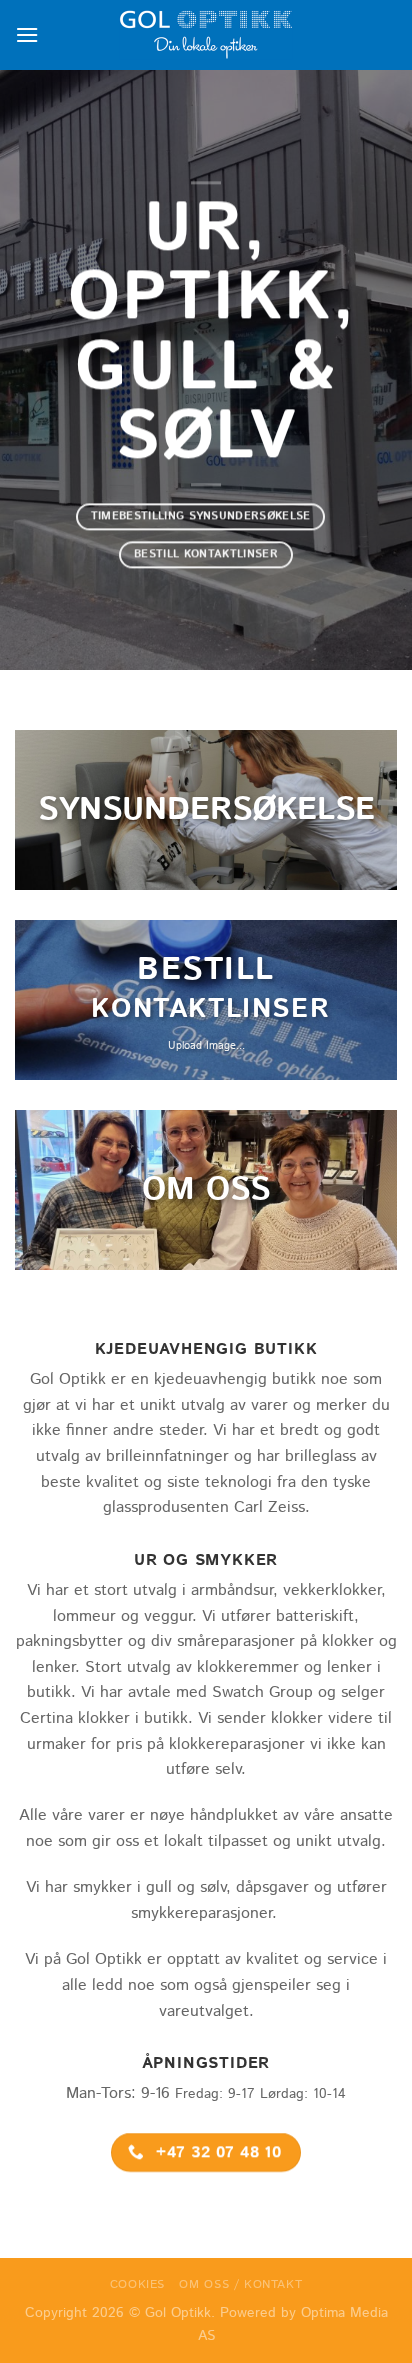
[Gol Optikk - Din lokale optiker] (206, 35)
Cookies (137, 2284)
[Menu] (27, 34)
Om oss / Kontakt (240, 2284)
